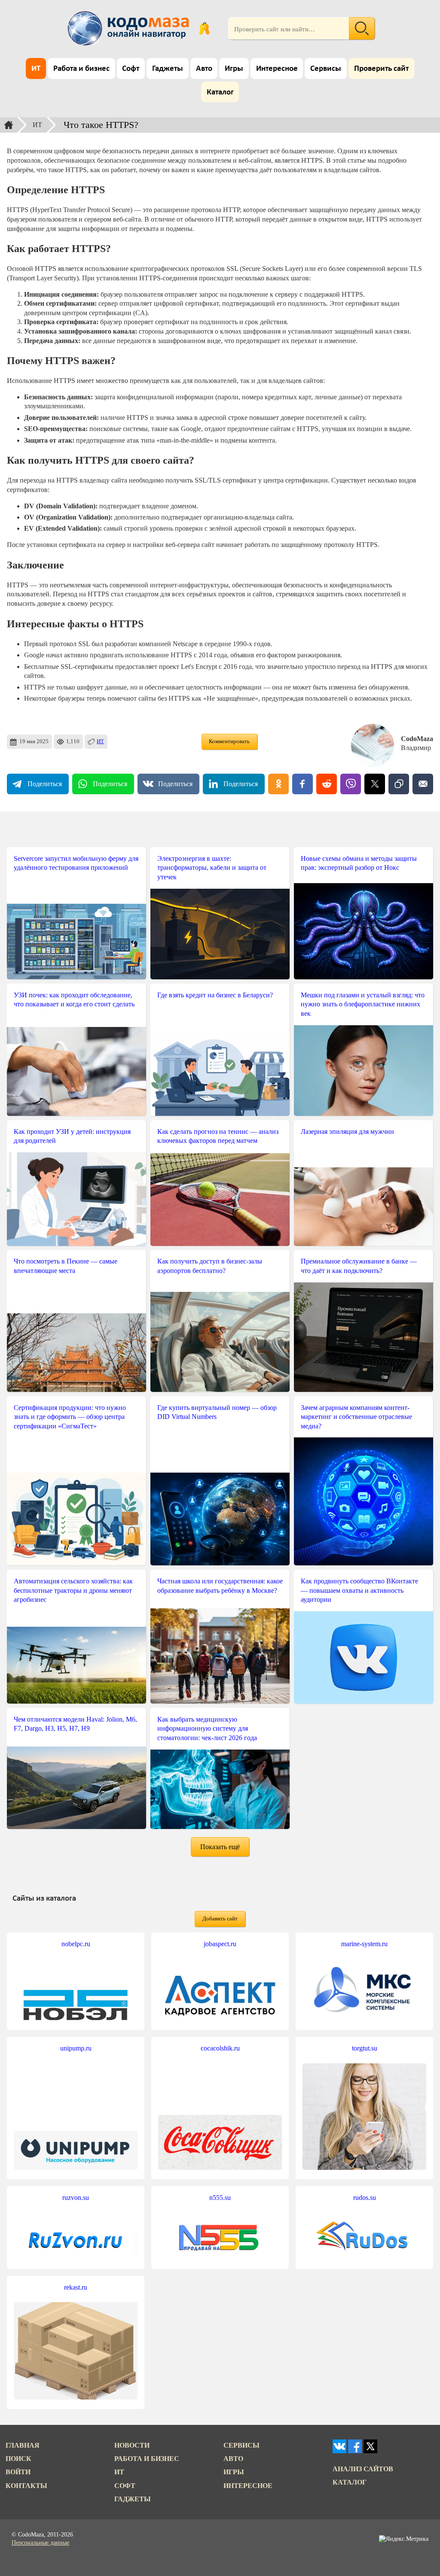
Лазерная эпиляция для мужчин (347, 1132)
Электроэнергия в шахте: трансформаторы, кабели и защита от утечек (212, 868)
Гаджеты (168, 69)
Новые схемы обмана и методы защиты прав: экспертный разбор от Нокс (359, 863)
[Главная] (9, 125)
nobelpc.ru (76, 1944)
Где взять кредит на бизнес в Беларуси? (215, 995)
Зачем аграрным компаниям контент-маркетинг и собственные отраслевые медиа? (356, 1417)
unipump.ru (76, 2048)
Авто (204, 69)
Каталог (220, 93)
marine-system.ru (364, 1944)
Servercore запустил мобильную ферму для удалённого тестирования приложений (76, 863)
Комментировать (229, 741)
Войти (18, 2472)
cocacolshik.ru (220, 2048)
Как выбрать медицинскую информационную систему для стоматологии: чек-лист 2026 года (207, 1728)
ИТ (36, 69)
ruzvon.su (76, 2198)
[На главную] (130, 28)
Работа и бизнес (81, 69)
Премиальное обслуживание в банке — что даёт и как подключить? (359, 1266)
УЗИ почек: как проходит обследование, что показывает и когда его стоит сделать (74, 1000)
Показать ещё (220, 1847)
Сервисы (326, 69)
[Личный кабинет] (204, 28)
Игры (234, 69)
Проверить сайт (381, 69)
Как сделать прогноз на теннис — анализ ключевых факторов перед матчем (218, 1136)
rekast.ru (76, 2287)
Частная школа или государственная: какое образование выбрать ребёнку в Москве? (220, 1586)
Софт (131, 69)
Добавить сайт (220, 1919)
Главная (23, 2445)
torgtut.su (365, 2048)
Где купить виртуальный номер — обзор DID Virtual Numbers (217, 1412)
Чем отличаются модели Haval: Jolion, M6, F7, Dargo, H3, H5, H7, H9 (75, 1724)
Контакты (26, 2486)
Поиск (18, 2459)
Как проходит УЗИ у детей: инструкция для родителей (72, 1136)
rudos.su (365, 2198)
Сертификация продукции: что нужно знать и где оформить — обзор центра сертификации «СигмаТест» (70, 1417)
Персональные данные (40, 2543)
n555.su (220, 2198)
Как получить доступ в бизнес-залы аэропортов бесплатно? (210, 1266)
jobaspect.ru (220, 1944)
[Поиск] (362, 28)
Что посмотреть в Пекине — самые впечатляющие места (66, 1266)
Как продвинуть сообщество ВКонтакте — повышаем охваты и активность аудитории (359, 1590)
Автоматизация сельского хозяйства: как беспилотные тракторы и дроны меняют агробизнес (73, 1590)
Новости (132, 2445)
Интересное (277, 69)
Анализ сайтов (363, 2469)
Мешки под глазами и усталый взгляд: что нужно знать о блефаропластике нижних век (363, 1004)
